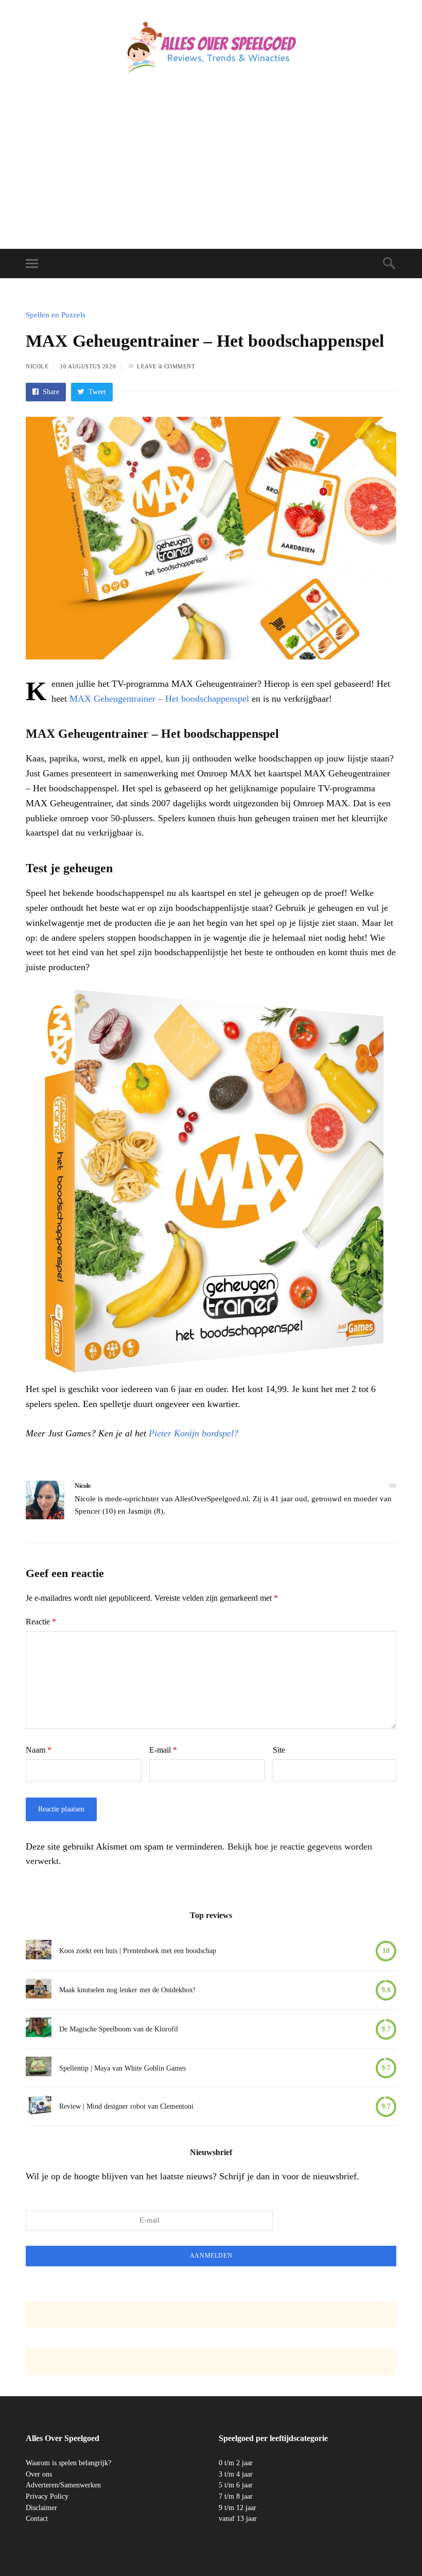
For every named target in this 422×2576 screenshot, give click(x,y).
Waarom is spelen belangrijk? (68, 2463)
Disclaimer (41, 2507)
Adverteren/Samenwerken (63, 2485)
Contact (37, 2519)
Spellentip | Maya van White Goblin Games (122, 2068)
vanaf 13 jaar (238, 2519)
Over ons (39, 2474)
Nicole (37, 366)
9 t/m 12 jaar (238, 2507)
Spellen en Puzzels (56, 315)
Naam (39, 1750)
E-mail (163, 1750)
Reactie (41, 1622)
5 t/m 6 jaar (236, 2485)
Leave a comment (166, 366)
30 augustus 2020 (88, 366)
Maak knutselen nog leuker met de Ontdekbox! (127, 1990)
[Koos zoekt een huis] (39, 1951)
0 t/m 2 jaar (236, 2463)
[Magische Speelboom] (39, 2029)
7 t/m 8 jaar (236, 2496)
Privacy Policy (47, 2496)
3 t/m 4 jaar (236, 2474)
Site (279, 1750)
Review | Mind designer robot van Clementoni (126, 2106)
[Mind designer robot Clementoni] (39, 2107)
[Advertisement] (211, 172)
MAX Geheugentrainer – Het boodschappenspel (159, 699)
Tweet (96, 392)
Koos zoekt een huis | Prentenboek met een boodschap (138, 1951)
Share (50, 392)
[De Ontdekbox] (39, 1990)
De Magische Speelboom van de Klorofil (119, 2029)
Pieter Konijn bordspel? (194, 1433)
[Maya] (39, 2068)
